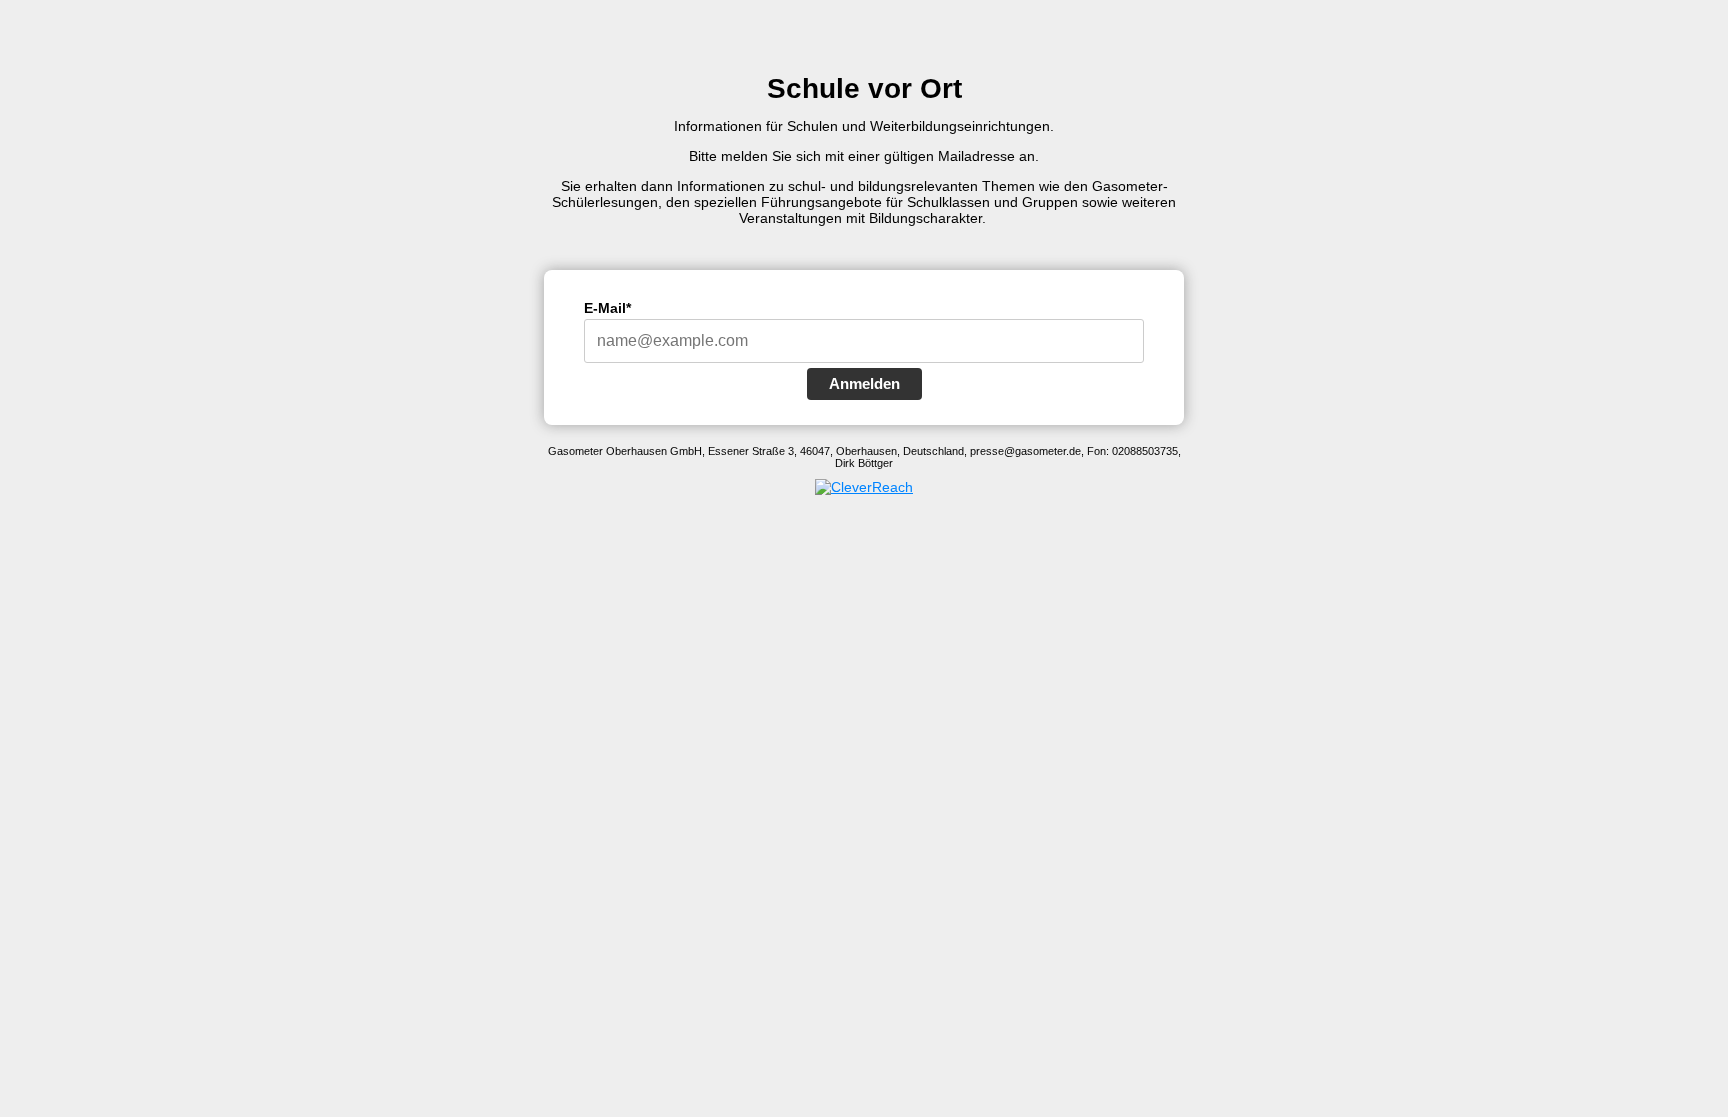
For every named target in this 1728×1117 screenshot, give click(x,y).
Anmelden (864, 383)
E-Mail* (607, 308)
